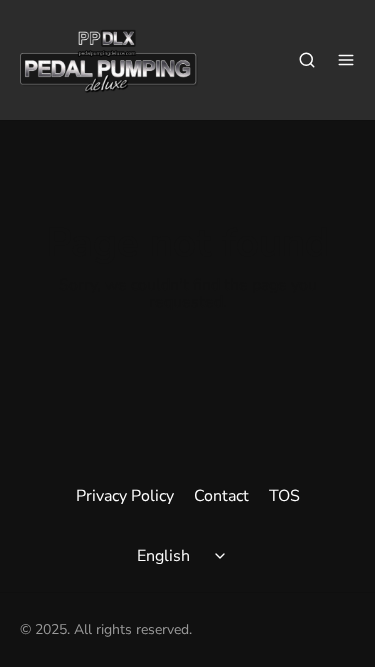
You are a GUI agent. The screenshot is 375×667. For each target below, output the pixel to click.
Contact (221, 496)
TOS (284, 496)
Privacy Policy (125, 496)
